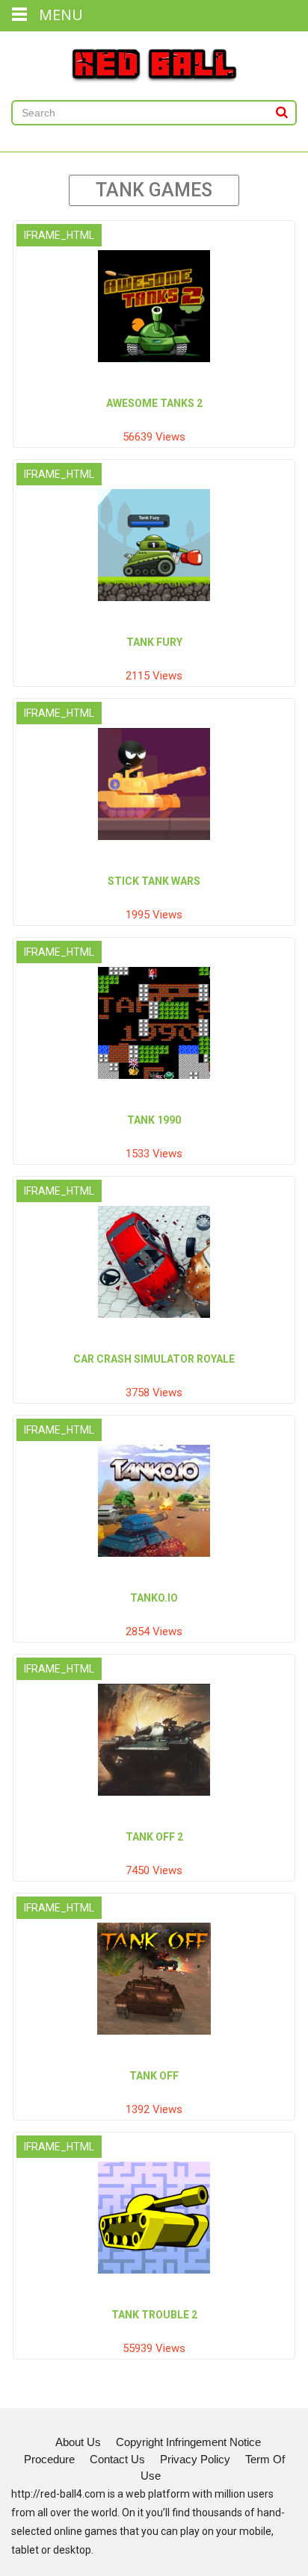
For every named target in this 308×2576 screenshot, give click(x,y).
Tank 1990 (154, 1120)
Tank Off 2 (154, 1837)
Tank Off (154, 2076)
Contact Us (117, 2459)
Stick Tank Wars (154, 881)
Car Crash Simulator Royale (154, 1359)
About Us (78, 2442)
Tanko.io (154, 1598)
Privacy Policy (195, 2459)
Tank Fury (154, 642)
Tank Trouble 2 (154, 2315)
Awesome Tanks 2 (154, 403)
